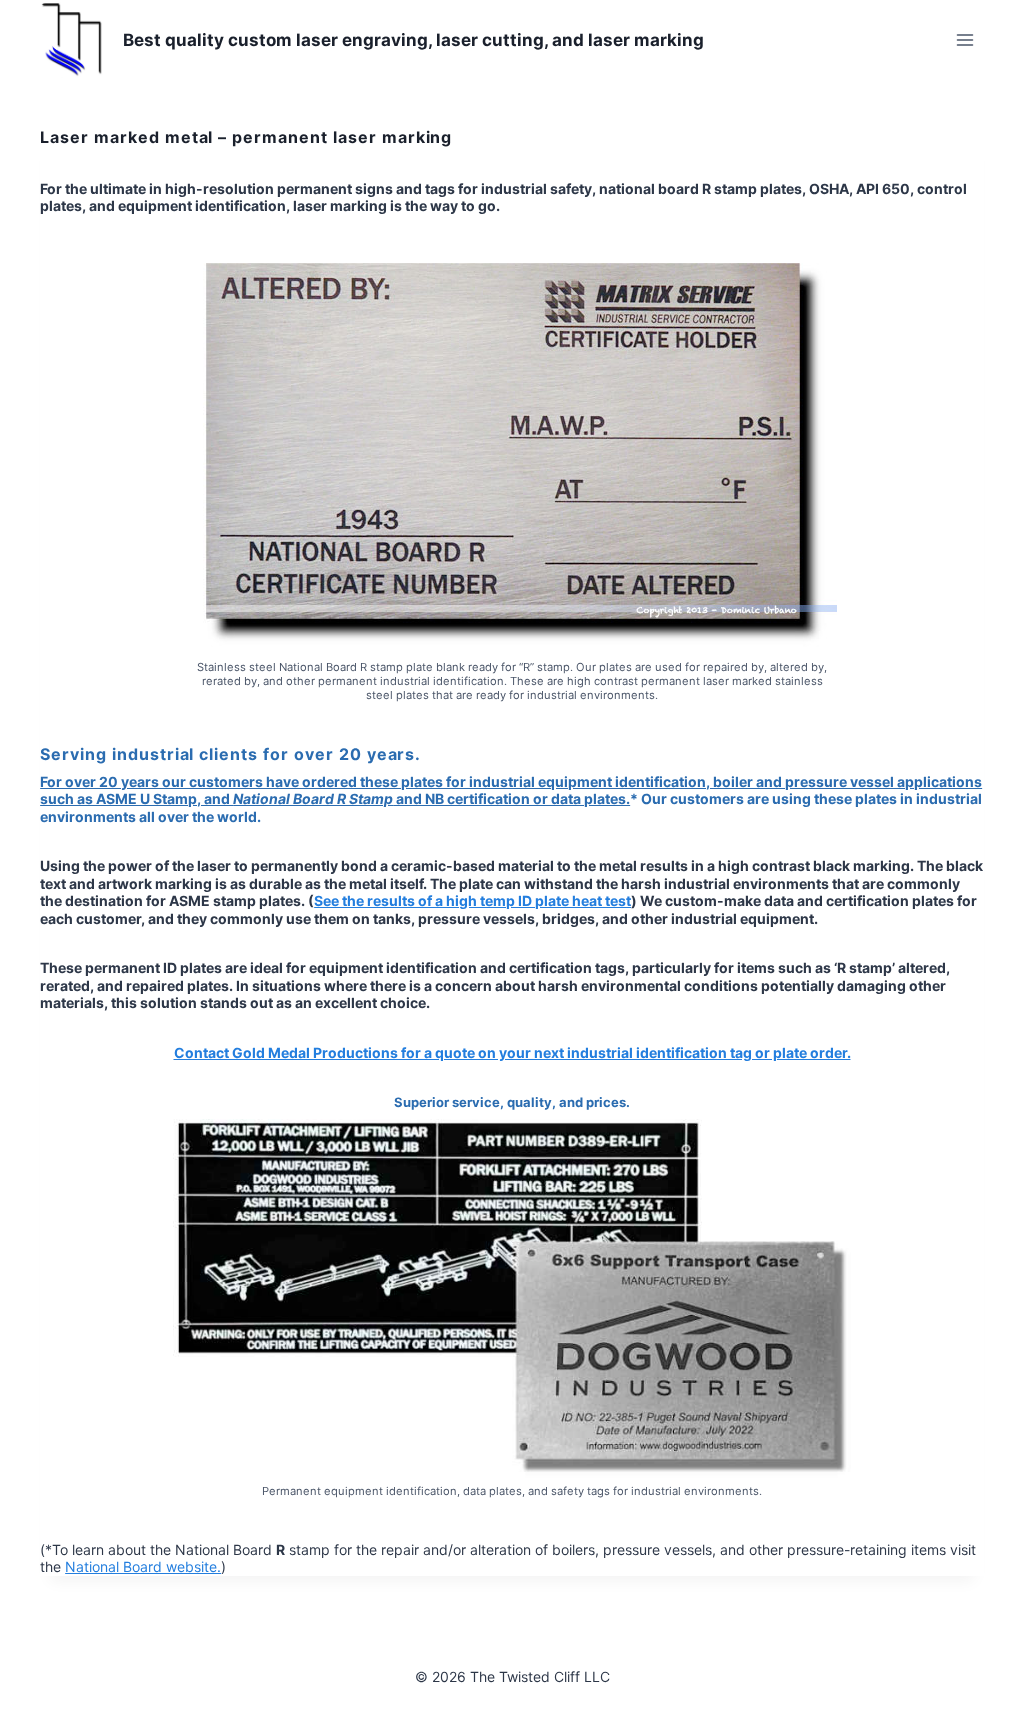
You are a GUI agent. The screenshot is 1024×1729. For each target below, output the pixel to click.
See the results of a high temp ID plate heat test (472, 900)
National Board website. (143, 1566)
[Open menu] (965, 39)
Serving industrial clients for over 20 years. (230, 754)
